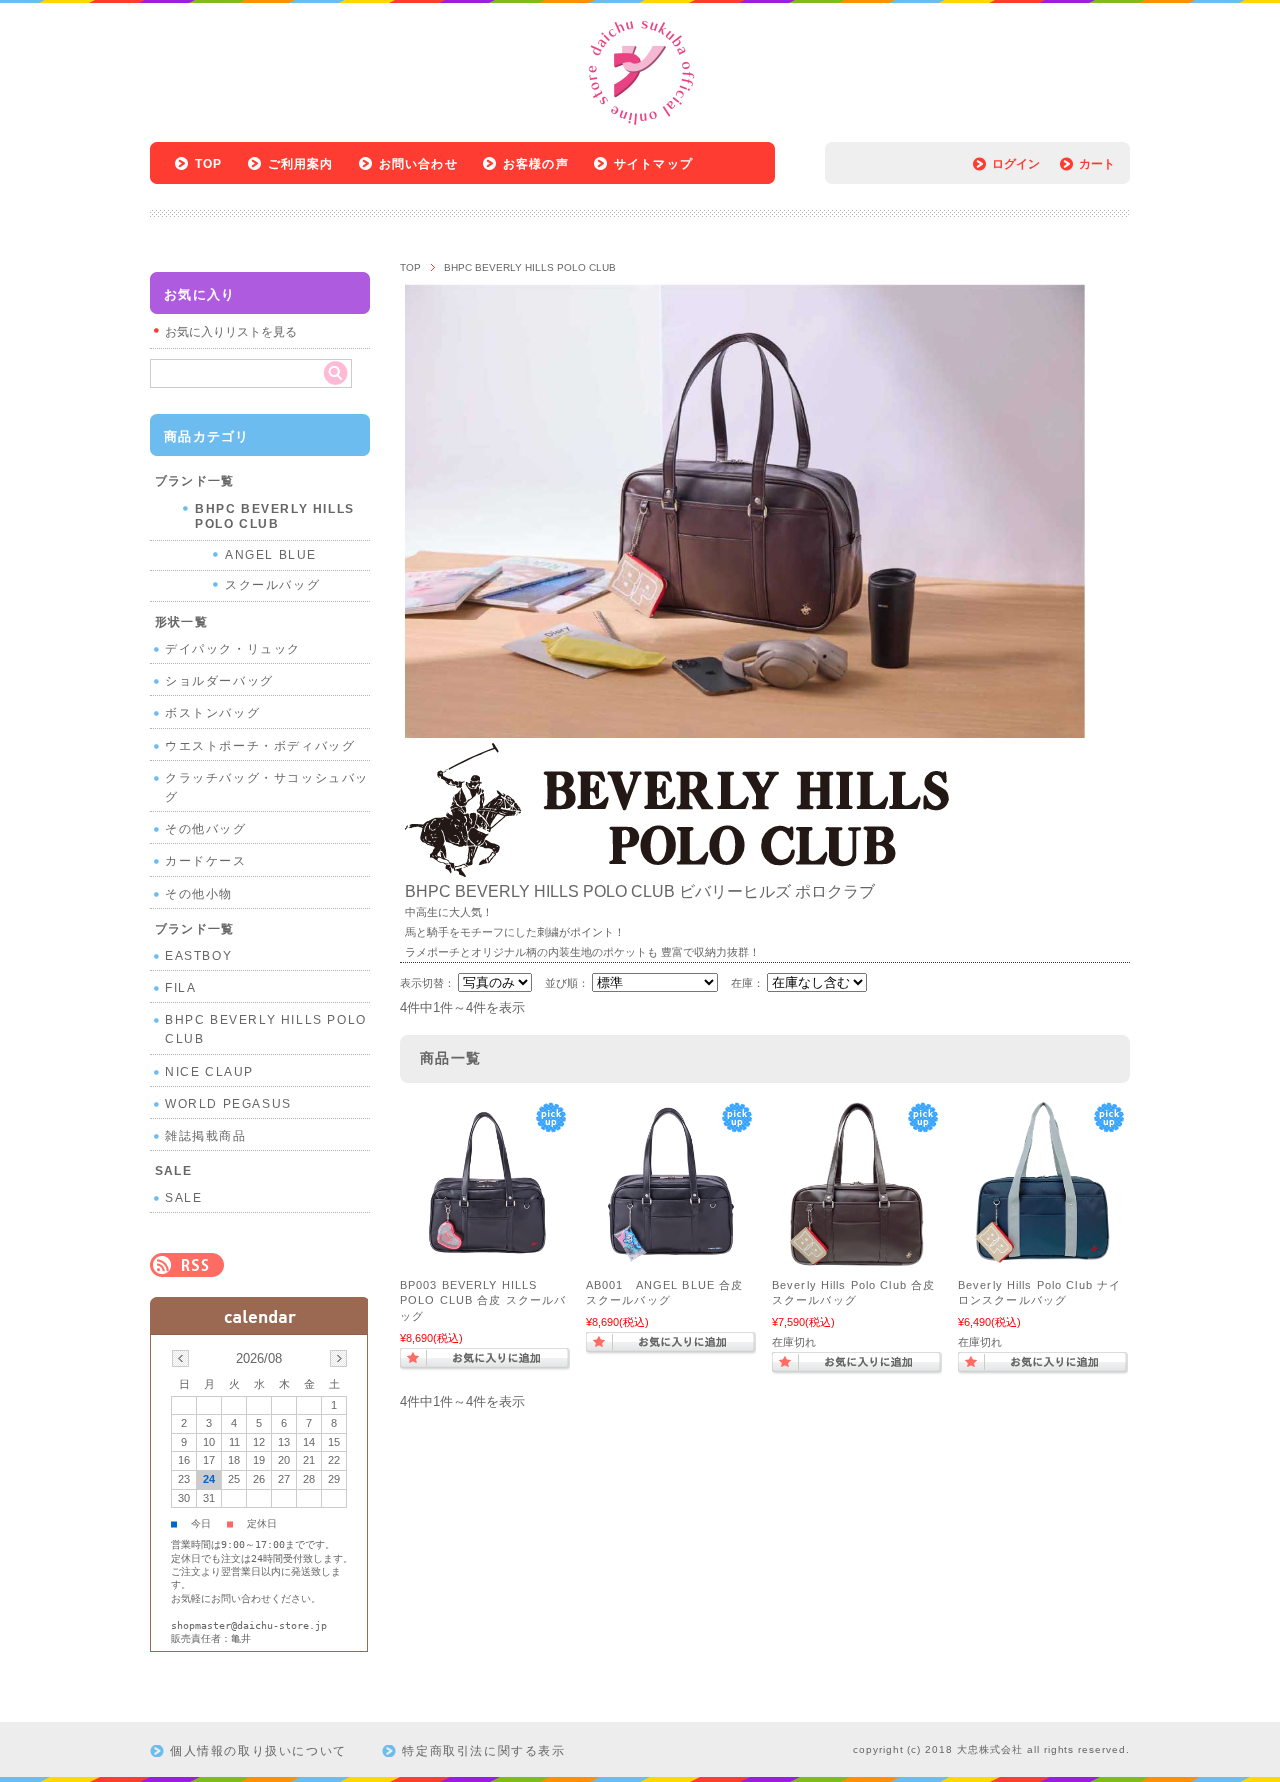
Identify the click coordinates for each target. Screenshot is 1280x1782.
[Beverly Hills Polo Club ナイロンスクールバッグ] (1043, 1258)
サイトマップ (653, 164)
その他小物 (199, 894)
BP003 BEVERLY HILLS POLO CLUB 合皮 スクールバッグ (483, 1300)
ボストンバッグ (212, 713)
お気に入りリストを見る (231, 332)
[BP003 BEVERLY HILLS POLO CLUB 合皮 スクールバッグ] (485, 1258)
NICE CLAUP (209, 1072)
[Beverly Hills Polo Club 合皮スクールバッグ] (857, 1258)
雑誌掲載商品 (206, 1136)
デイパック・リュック (233, 649)
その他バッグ (206, 829)
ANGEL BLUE (271, 555)
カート (1097, 164)
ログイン (1016, 164)
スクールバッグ (272, 585)
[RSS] (187, 1266)
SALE (183, 1198)
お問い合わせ (418, 164)
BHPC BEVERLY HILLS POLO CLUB (275, 517)
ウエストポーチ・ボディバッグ (260, 746)
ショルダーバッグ (219, 681)
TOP (209, 164)
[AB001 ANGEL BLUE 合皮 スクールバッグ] (671, 1258)
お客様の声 (536, 164)
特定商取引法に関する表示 (483, 1751)
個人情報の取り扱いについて (258, 1751)
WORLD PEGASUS (228, 1104)
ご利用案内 (301, 164)
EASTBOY (198, 956)
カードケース (206, 861)
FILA (180, 988)
